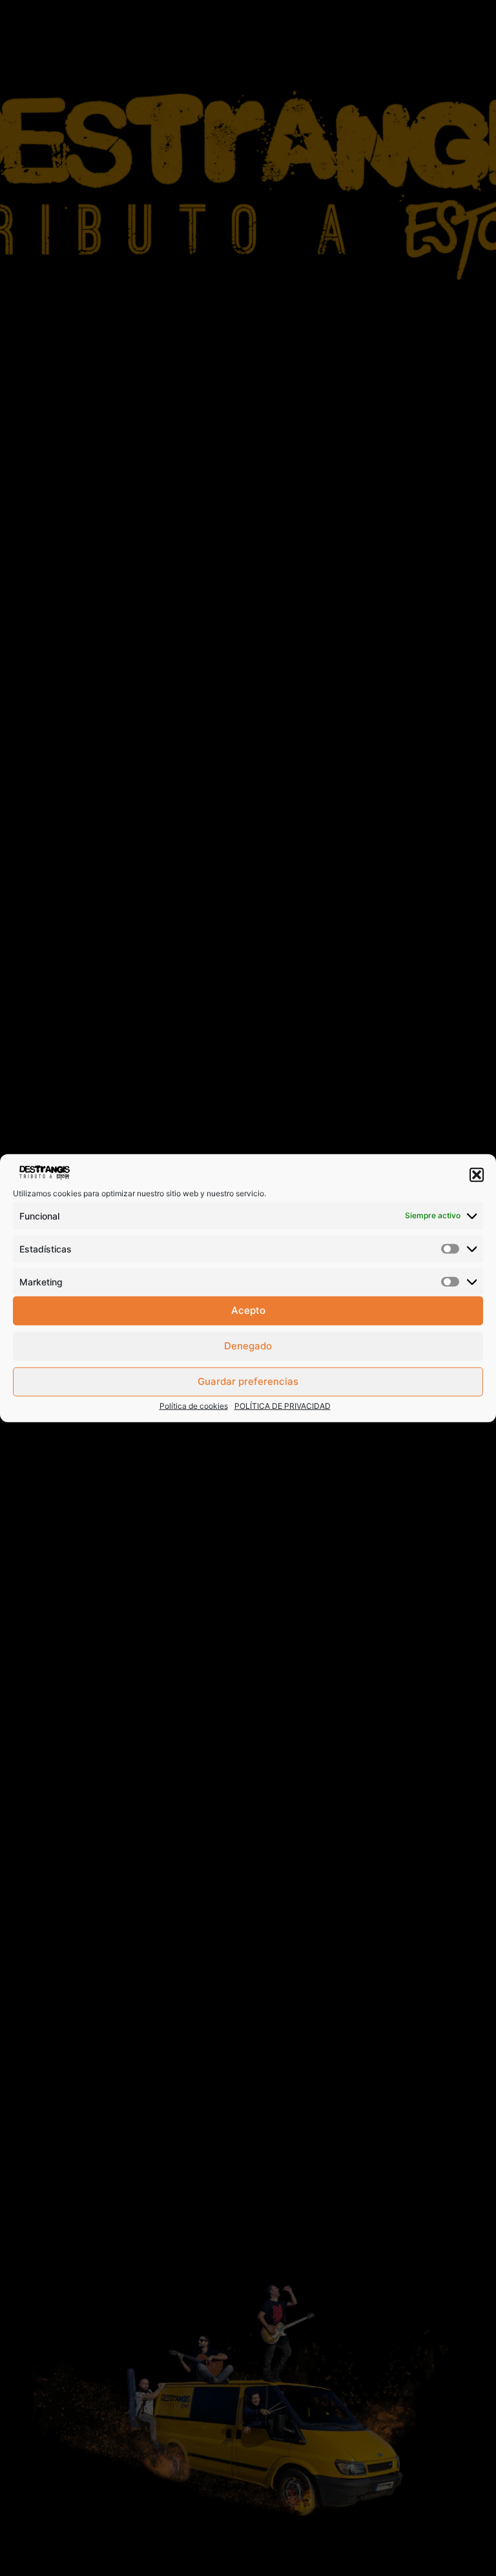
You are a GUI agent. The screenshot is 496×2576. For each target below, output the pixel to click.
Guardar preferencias (248, 1381)
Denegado (248, 1346)
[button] (477, 1175)
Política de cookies (194, 1405)
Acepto (248, 1310)
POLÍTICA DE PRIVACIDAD (283, 1405)
